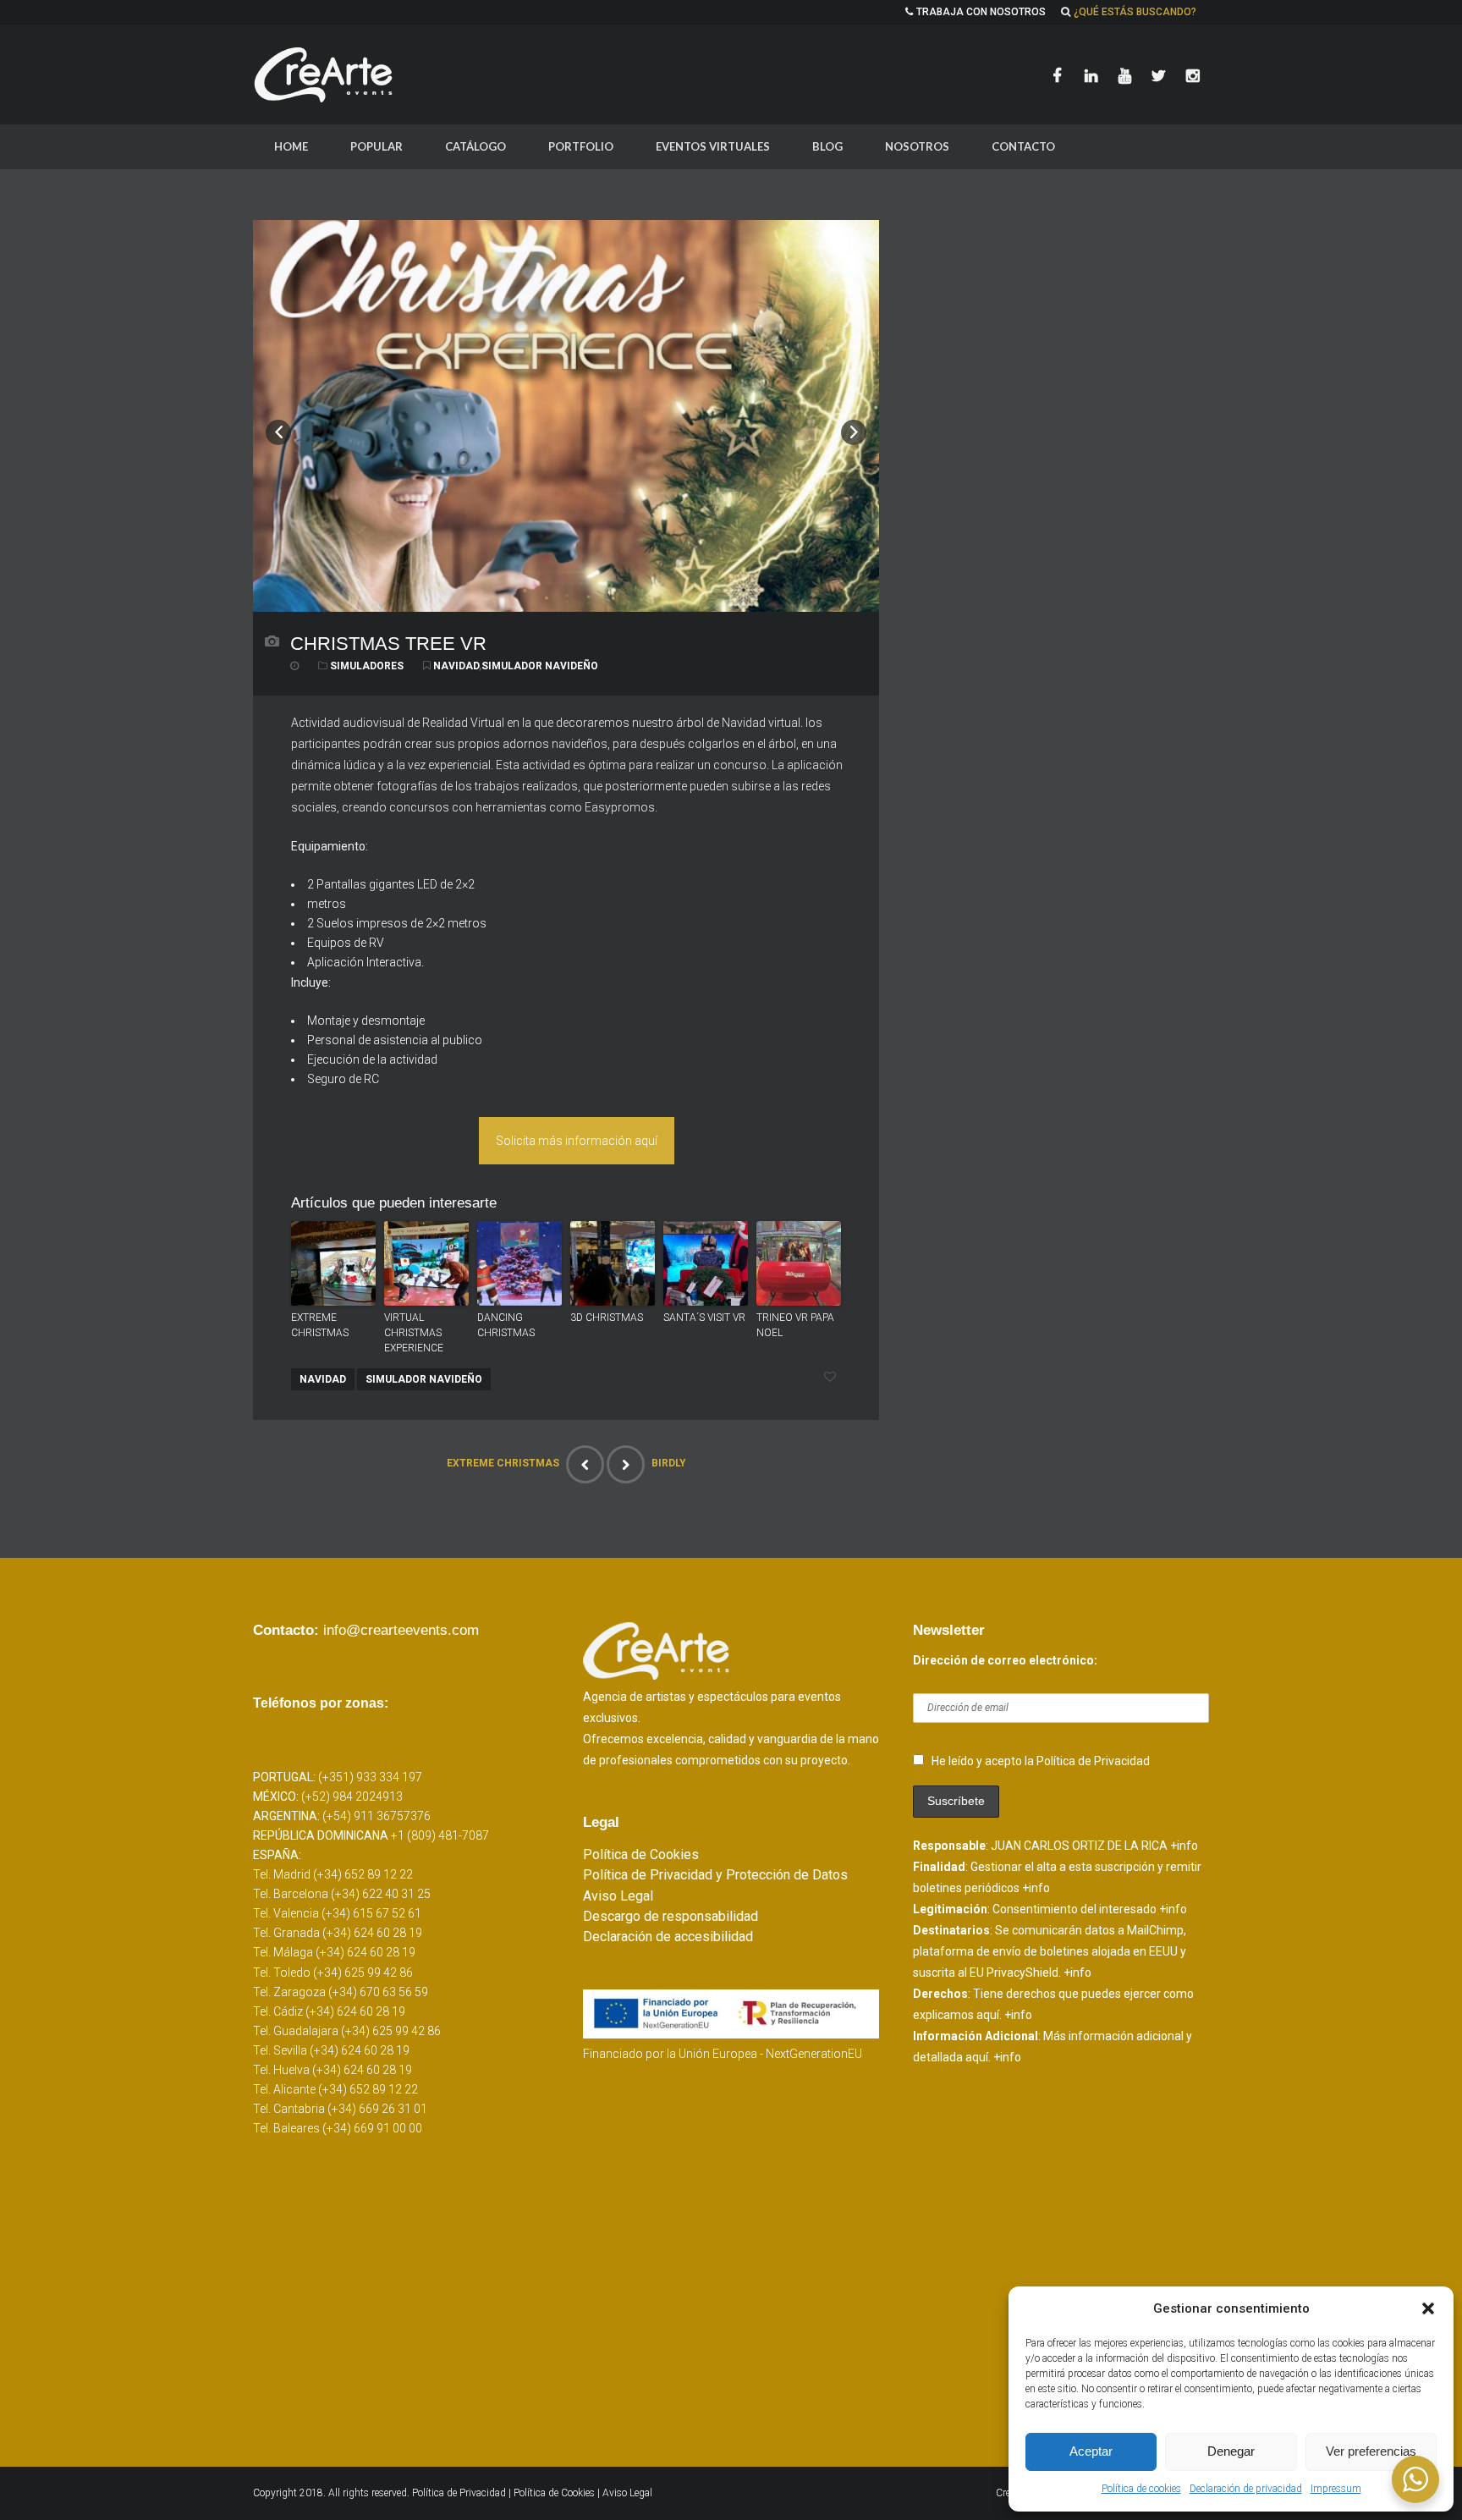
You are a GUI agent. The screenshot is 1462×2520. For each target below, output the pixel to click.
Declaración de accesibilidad (668, 1937)
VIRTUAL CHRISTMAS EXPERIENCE (414, 1333)
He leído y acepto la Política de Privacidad (1041, 1761)
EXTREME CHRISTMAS (320, 1325)
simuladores (367, 666)
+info (1184, 1846)
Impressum (1336, 2489)
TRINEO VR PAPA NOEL (795, 1325)
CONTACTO (1023, 146)
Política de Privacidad (460, 2493)
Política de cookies (1141, 2489)
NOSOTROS (917, 146)
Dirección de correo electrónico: (1005, 1660)
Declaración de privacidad (1246, 2489)
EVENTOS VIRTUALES (713, 146)
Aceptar (1091, 2451)
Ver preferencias (1371, 2451)
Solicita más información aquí (577, 1141)
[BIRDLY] (626, 1464)
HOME (291, 146)
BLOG (827, 146)
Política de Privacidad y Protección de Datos (715, 1875)
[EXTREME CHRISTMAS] (585, 1464)
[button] (1428, 2308)
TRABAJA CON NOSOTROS (981, 12)
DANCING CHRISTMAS (506, 1325)
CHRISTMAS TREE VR (388, 644)
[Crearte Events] (325, 74)
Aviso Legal (618, 1896)
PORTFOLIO (581, 146)
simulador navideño (540, 666)
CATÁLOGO (475, 146)
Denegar (1231, 2451)
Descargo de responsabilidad (671, 1916)
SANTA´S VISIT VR (704, 1318)
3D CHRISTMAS (607, 1318)
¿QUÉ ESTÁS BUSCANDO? (1135, 12)
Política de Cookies (641, 1854)
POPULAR (376, 146)
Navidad (456, 666)
